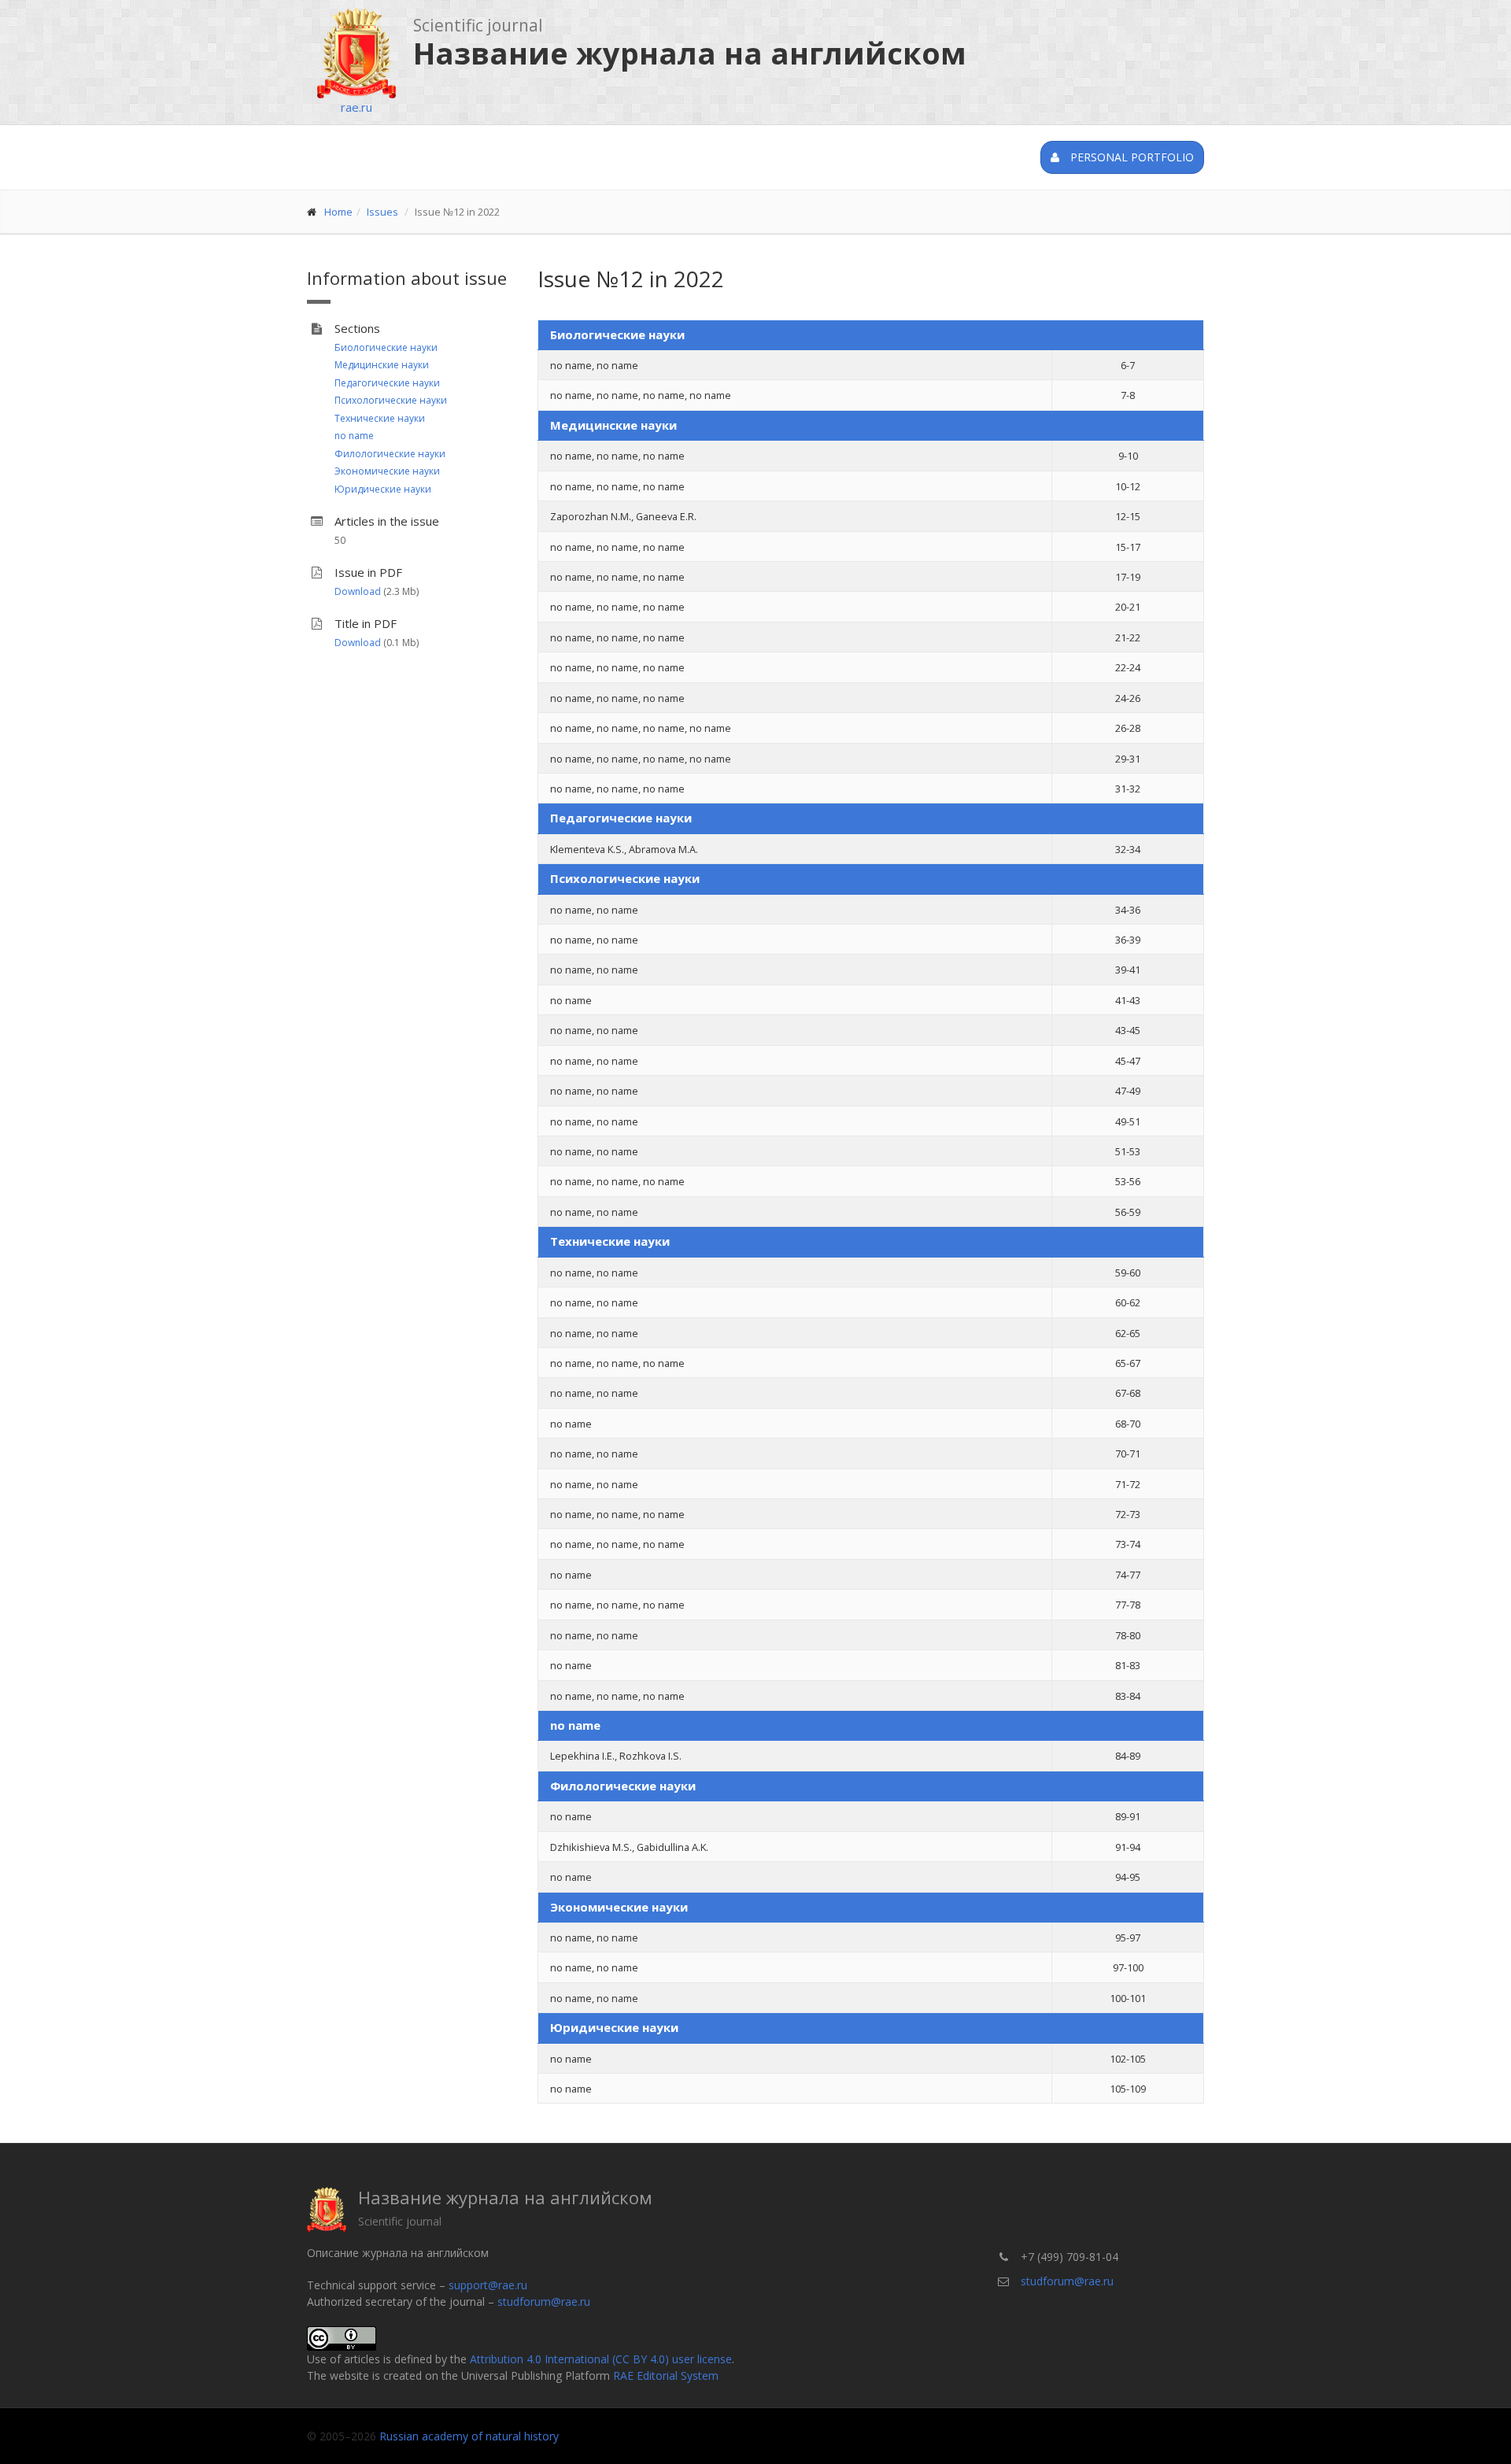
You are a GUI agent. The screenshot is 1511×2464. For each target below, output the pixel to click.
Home (338, 212)
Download (358, 591)
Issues (382, 212)
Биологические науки (386, 347)
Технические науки (380, 418)
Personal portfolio (1130, 157)
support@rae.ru (488, 2285)
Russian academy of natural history (469, 2436)
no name (354, 436)
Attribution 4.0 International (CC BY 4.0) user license (601, 2359)
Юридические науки (383, 489)
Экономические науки (387, 471)
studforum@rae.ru (544, 2301)
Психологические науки (391, 400)
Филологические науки (390, 454)
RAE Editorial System (666, 2375)
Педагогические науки (387, 383)
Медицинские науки (382, 365)
